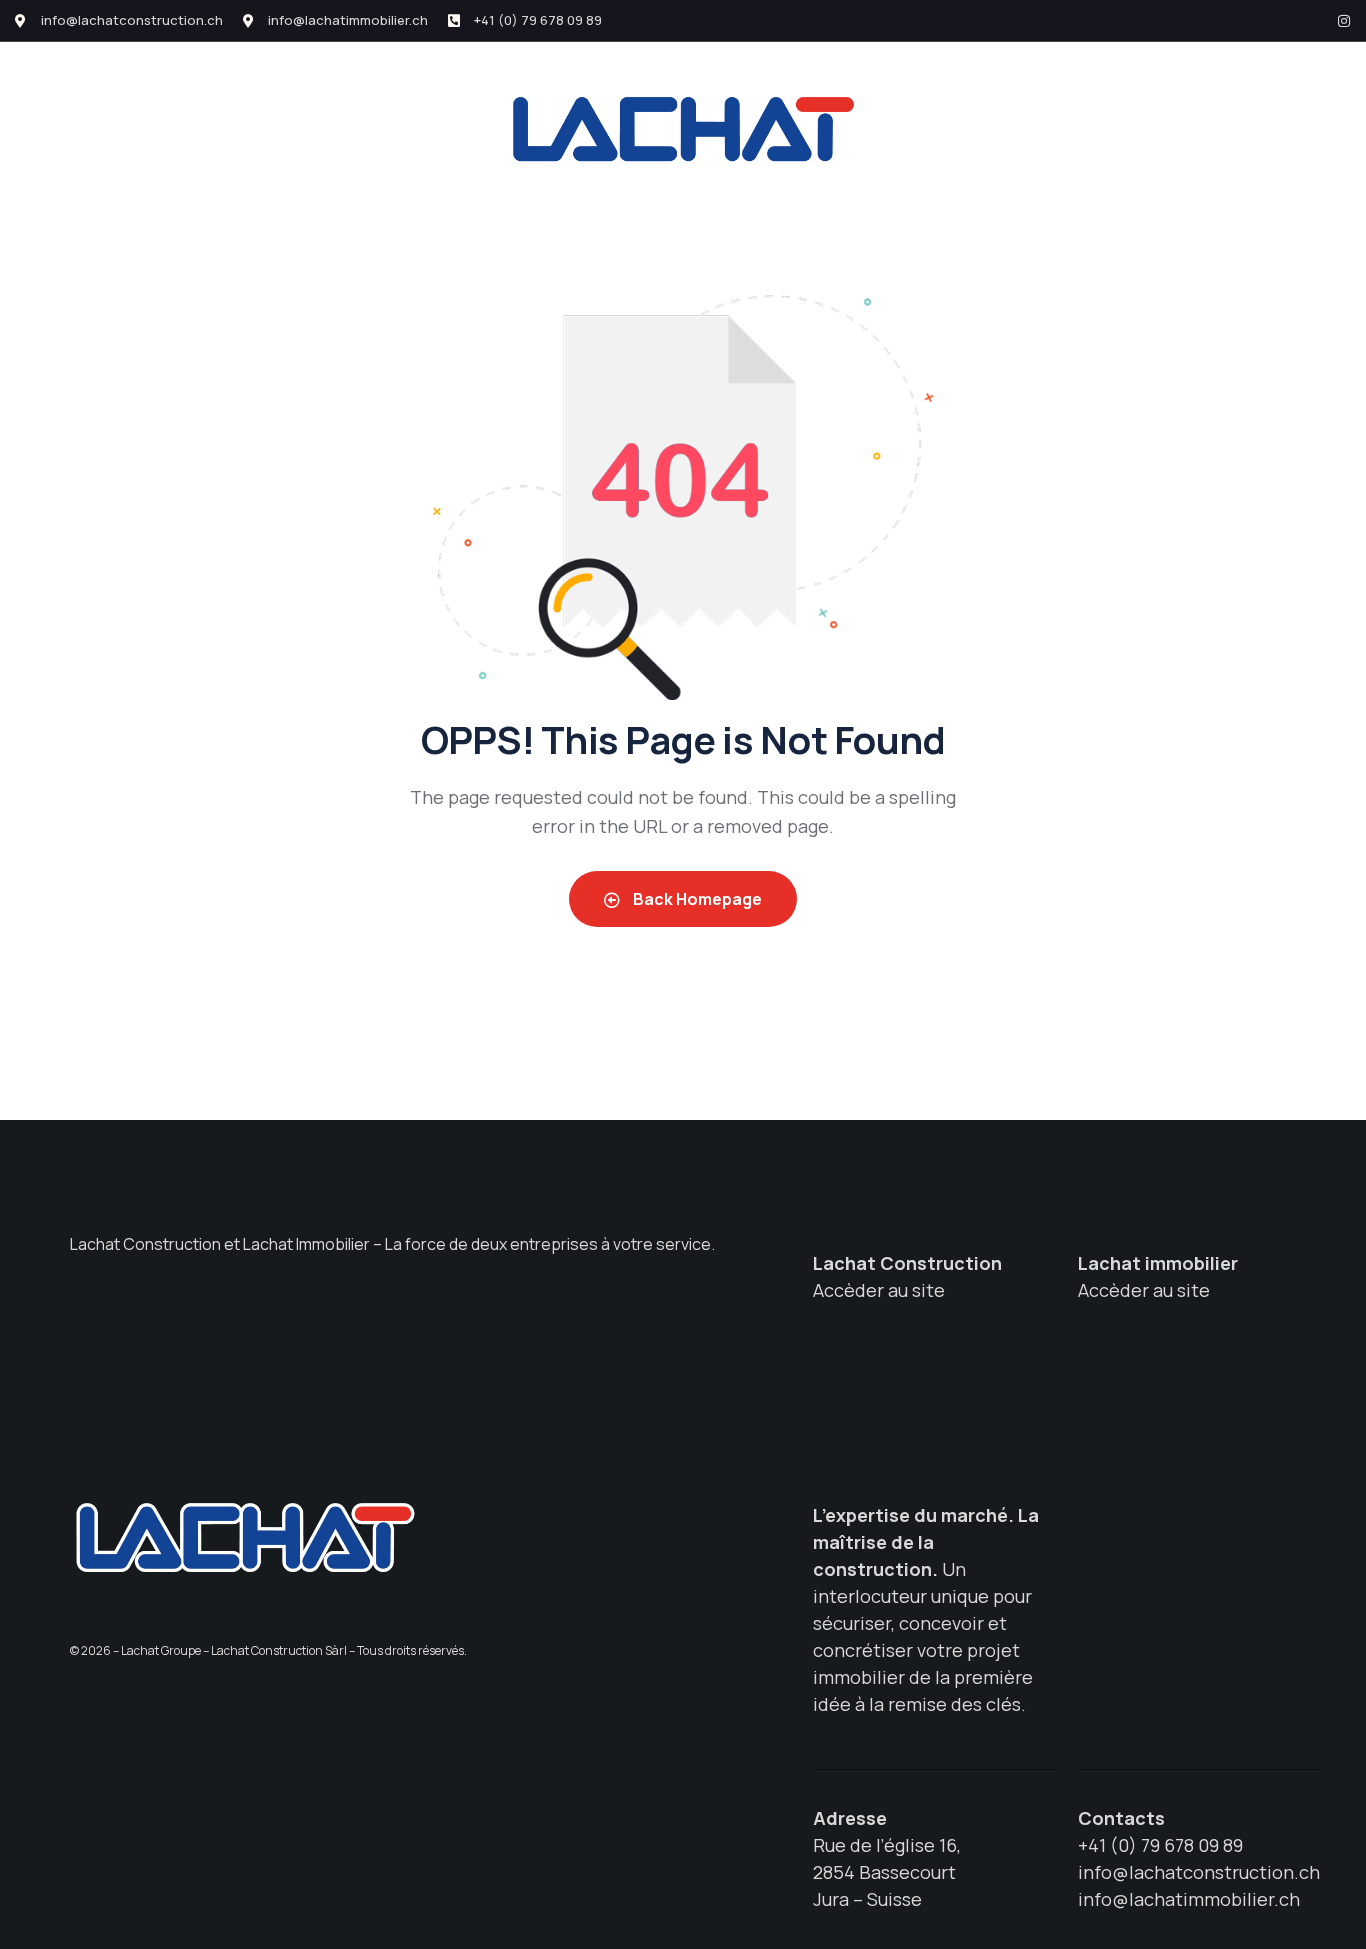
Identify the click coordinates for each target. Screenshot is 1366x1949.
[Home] (245, 1537)
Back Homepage (696, 899)
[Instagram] (1344, 21)
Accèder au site (879, 1290)
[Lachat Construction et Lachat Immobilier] (683, 128)
